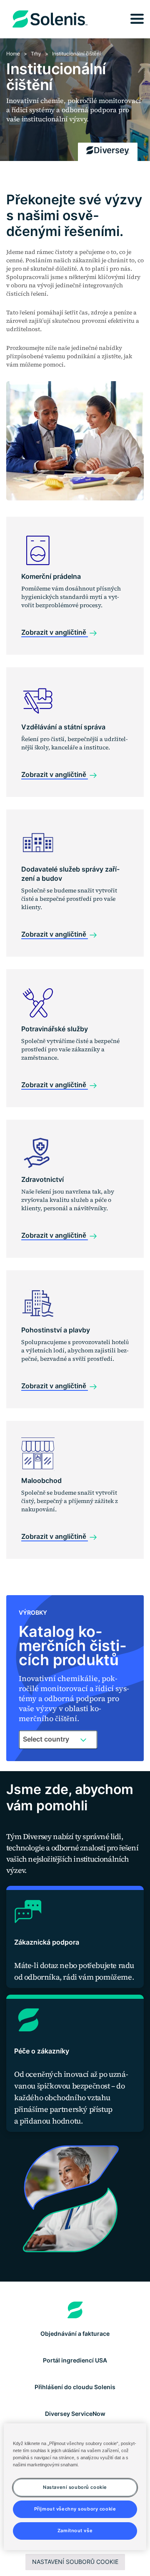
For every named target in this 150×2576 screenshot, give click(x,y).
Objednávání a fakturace (75, 2333)
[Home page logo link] (75, 2310)
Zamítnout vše (75, 2531)
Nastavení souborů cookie (75, 2562)
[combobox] (58, 1739)
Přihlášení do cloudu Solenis (75, 2387)
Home (13, 54)
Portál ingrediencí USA (75, 2360)
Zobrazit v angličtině (55, 632)
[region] (75, 2487)
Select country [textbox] (46, 1739)
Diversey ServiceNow (75, 2414)
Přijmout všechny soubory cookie (75, 2509)
